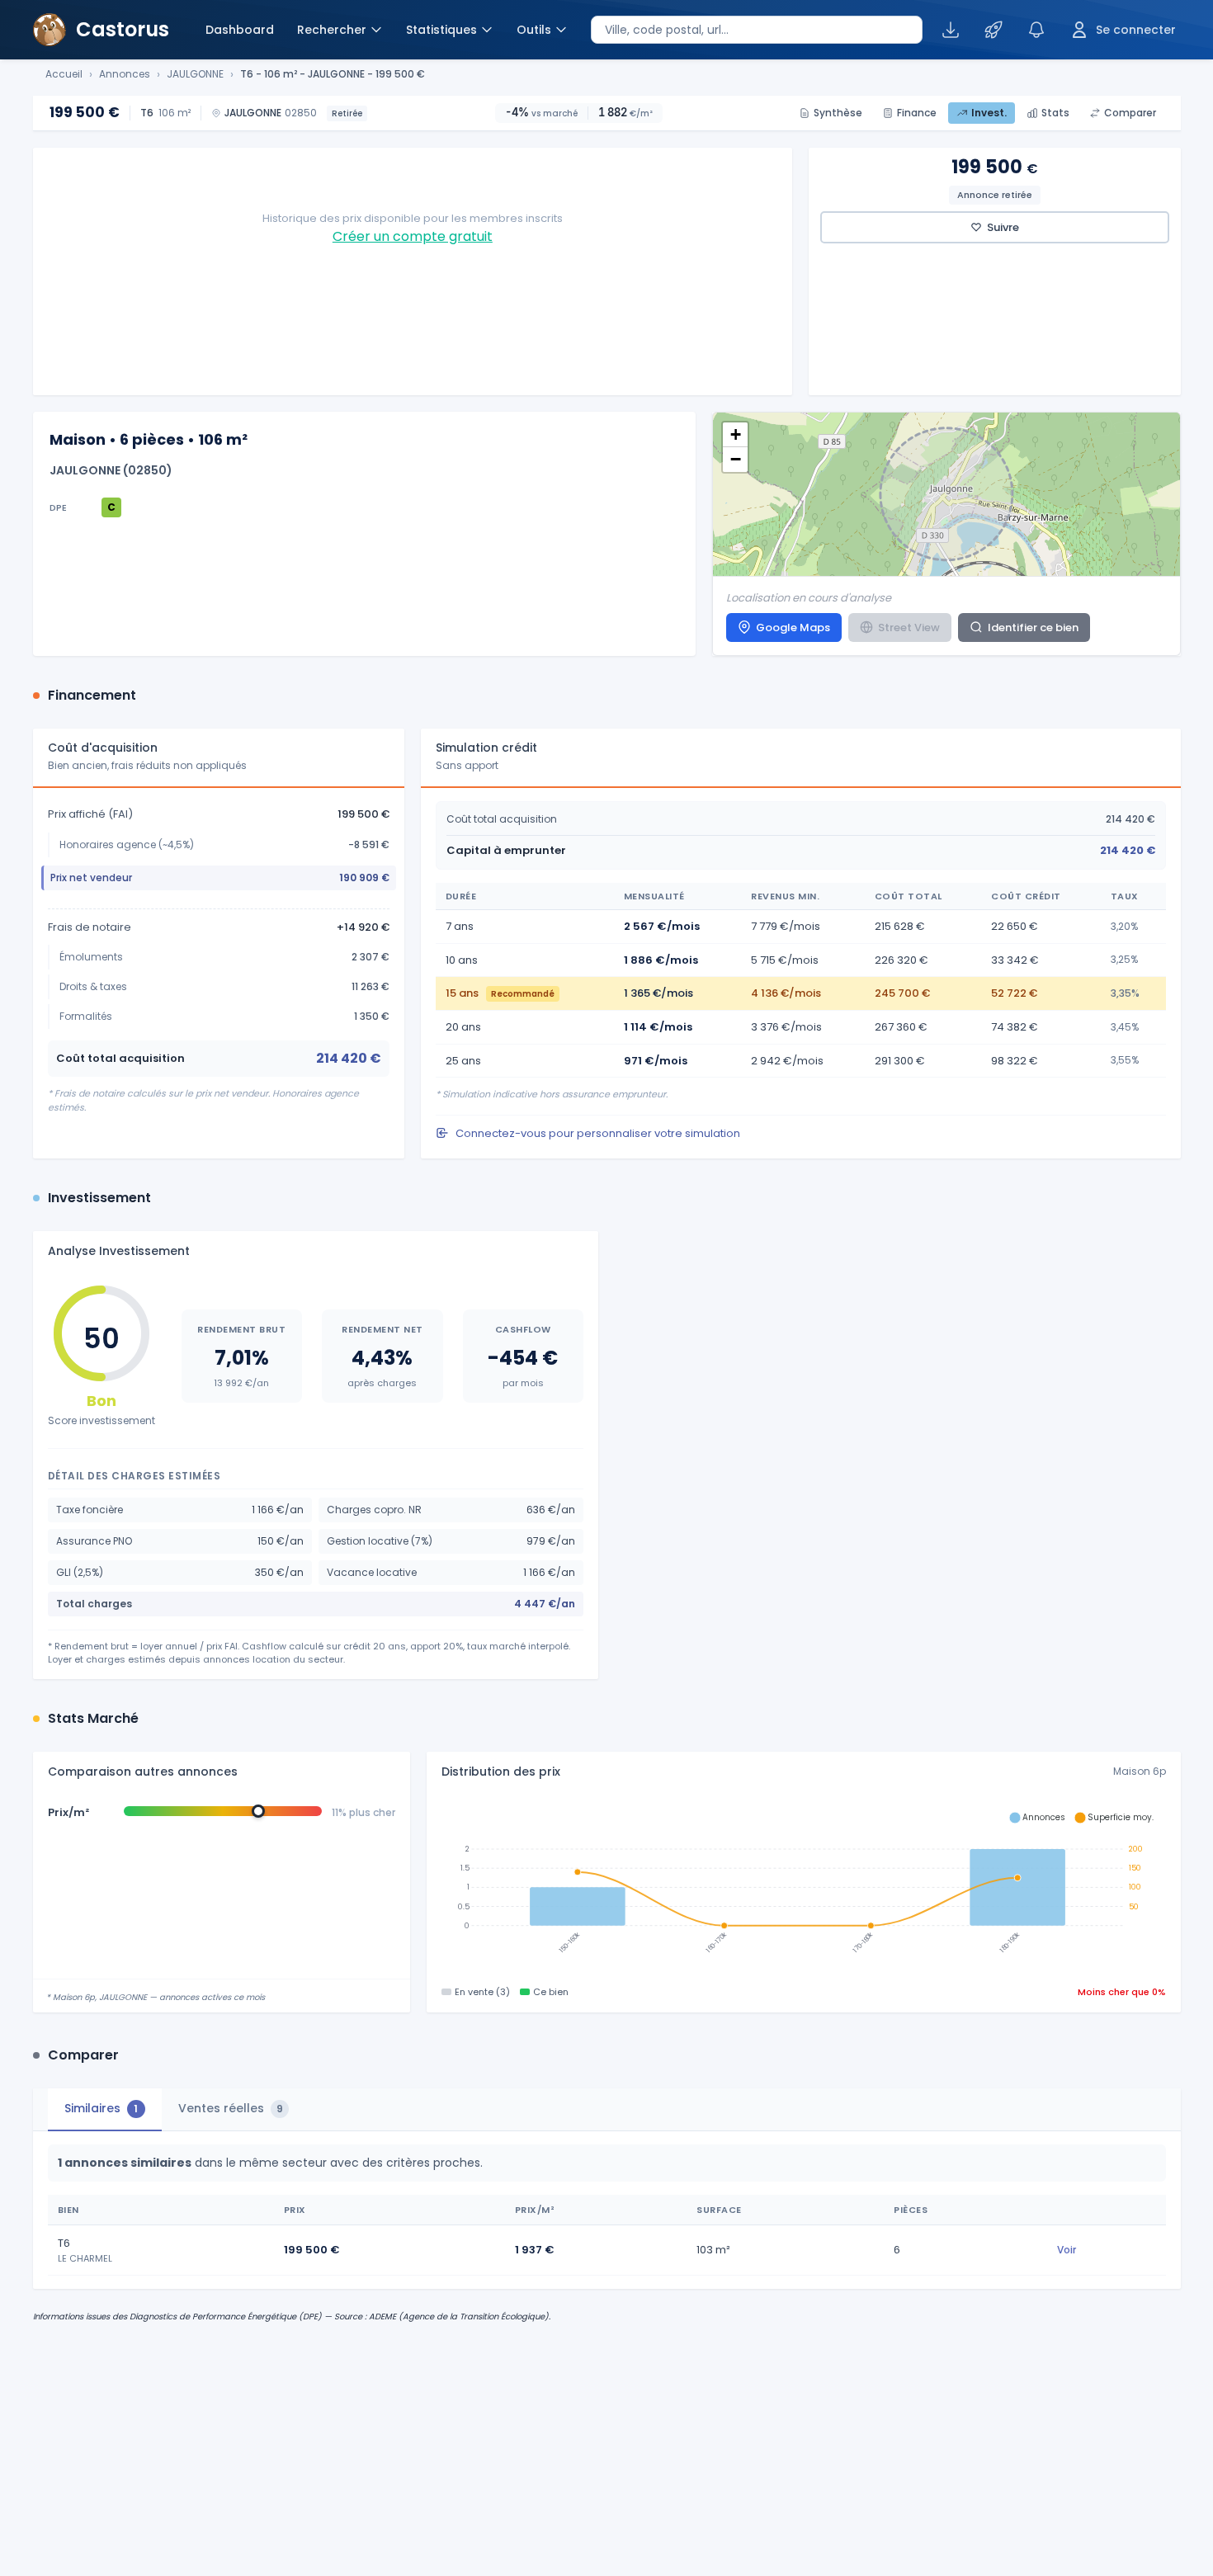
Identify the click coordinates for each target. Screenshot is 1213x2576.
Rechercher (332, 30)
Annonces (125, 74)
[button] (735, 435)
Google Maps (793, 627)
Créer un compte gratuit (413, 236)
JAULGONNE (195, 74)
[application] (804, 1887)
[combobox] (757, 30)
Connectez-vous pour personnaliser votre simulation (598, 1133)
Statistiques (441, 30)
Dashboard (240, 30)
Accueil (64, 74)
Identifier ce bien (1033, 627)
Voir (1067, 2250)
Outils (534, 30)
